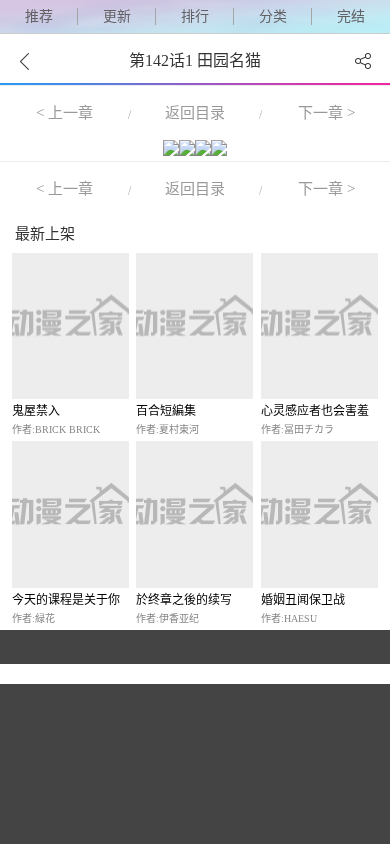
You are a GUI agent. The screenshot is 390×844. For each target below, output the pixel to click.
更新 (117, 16)
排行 (195, 16)
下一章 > (326, 113)
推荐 (39, 16)
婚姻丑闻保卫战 (303, 600)
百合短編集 (166, 411)
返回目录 (195, 113)
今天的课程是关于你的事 (66, 600)
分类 (273, 16)
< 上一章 (64, 113)
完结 (351, 16)
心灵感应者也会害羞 (315, 411)
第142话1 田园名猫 (195, 60)
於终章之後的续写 (184, 600)
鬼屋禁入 (36, 411)
